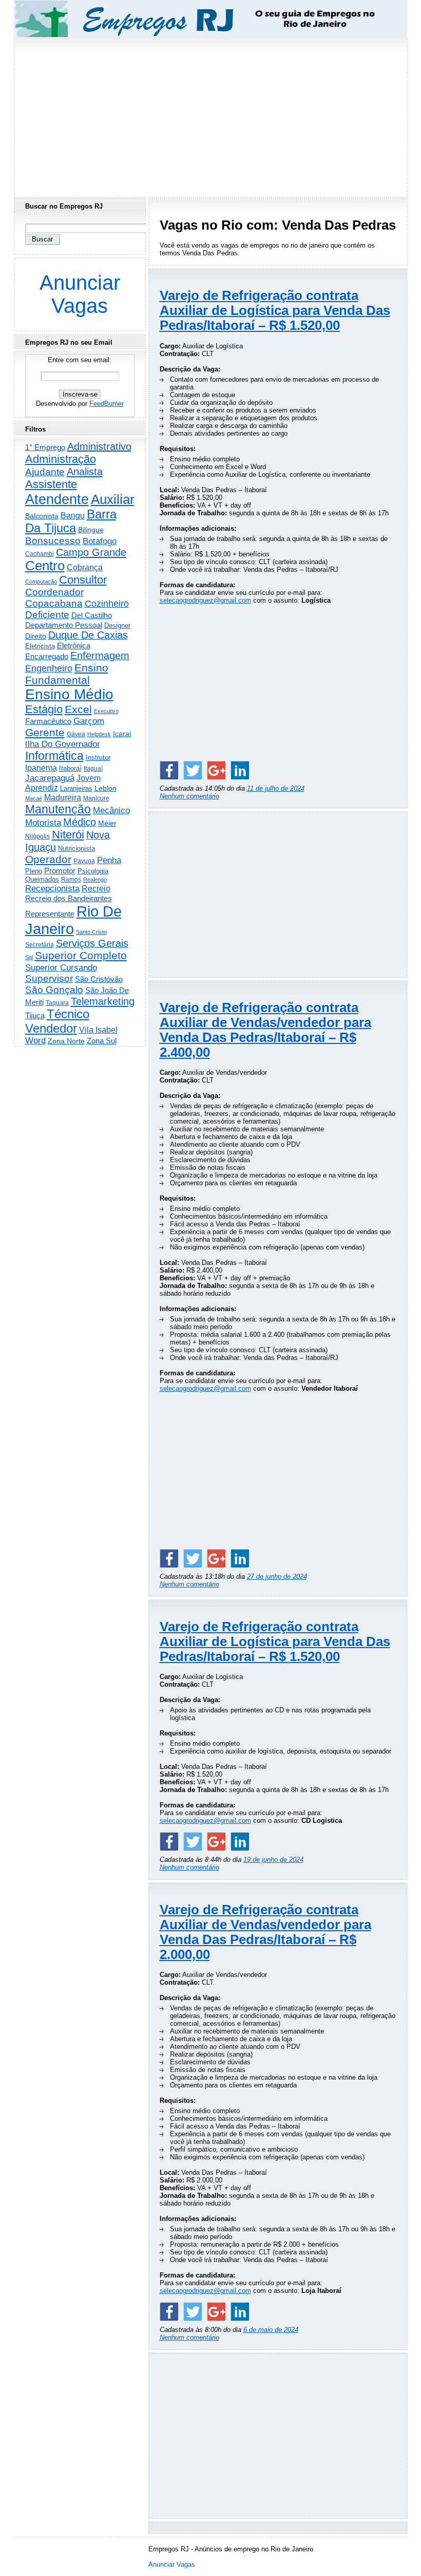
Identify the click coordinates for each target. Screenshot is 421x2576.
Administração (61, 459)
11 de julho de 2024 (276, 788)
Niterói (68, 835)
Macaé (34, 798)
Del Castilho (92, 615)
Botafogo (100, 541)
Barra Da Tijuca (71, 521)
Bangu (73, 516)
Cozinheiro (107, 604)
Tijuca (35, 1015)
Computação (41, 582)
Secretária (40, 945)
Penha (109, 860)
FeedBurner (107, 404)
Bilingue (91, 530)
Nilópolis (37, 836)
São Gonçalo (54, 990)
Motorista (43, 823)
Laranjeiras (76, 788)
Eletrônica (74, 646)
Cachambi (40, 554)
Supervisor (49, 978)
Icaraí (122, 734)
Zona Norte (66, 1041)
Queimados (42, 879)
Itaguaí (93, 769)
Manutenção (58, 809)
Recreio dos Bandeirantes (69, 898)
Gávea (76, 734)
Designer (117, 626)
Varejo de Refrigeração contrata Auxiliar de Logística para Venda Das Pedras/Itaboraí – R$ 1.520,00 (275, 310)
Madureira (63, 797)
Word (35, 1041)
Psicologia (93, 871)
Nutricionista (76, 848)
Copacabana (54, 603)
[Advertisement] (210, 115)
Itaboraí (70, 768)
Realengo (95, 880)
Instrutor (98, 758)
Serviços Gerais (92, 943)
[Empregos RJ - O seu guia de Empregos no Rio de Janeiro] (201, 19)
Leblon (106, 788)
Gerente (45, 733)
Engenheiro (49, 668)
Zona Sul (102, 1041)
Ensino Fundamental (67, 674)
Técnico (68, 1014)
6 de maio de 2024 (271, 2330)
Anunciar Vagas (80, 294)
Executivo (106, 711)
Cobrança (85, 567)
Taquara (57, 1003)
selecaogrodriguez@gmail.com (205, 600)
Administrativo (99, 446)
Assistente (51, 484)
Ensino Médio (69, 694)
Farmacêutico (48, 721)
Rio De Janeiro (73, 920)
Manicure (96, 798)
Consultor (83, 580)
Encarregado (47, 656)
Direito (36, 636)
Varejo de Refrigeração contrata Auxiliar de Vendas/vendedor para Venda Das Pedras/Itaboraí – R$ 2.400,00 (265, 1030)
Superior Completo (81, 956)
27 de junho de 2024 (277, 1576)
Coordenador (54, 592)
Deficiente (47, 615)
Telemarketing (103, 1001)
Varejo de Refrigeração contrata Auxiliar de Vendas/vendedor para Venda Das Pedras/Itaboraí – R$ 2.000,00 (265, 1932)
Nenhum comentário (189, 796)
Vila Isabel (98, 1030)
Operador (48, 860)
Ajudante (45, 472)
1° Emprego (45, 447)
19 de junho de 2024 (273, 1860)
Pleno (34, 871)
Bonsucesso (53, 541)
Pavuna (84, 861)
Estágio (44, 709)
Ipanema (41, 768)
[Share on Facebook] (169, 770)
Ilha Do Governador (63, 744)
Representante (50, 914)
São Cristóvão (99, 979)
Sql (29, 957)
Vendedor (51, 1028)
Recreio (96, 889)
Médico (80, 822)
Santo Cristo (91, 932)
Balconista (42, 516)
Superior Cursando (61, 967)
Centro (45, 566)
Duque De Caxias (88, 635)
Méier (107, 823)
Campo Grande (91, 552)
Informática (54, 756)
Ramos (71, 880)
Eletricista (40, 646)
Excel (78, 710)
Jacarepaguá (50, 778)
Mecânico (111, 810)
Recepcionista (52, 888)
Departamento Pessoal (64, 625)
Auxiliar (113, 499)
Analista (85, 472)
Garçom (89, 721)
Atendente (57, 499)
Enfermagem (100, 656)
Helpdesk (99, 734)
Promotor (60, 871)
